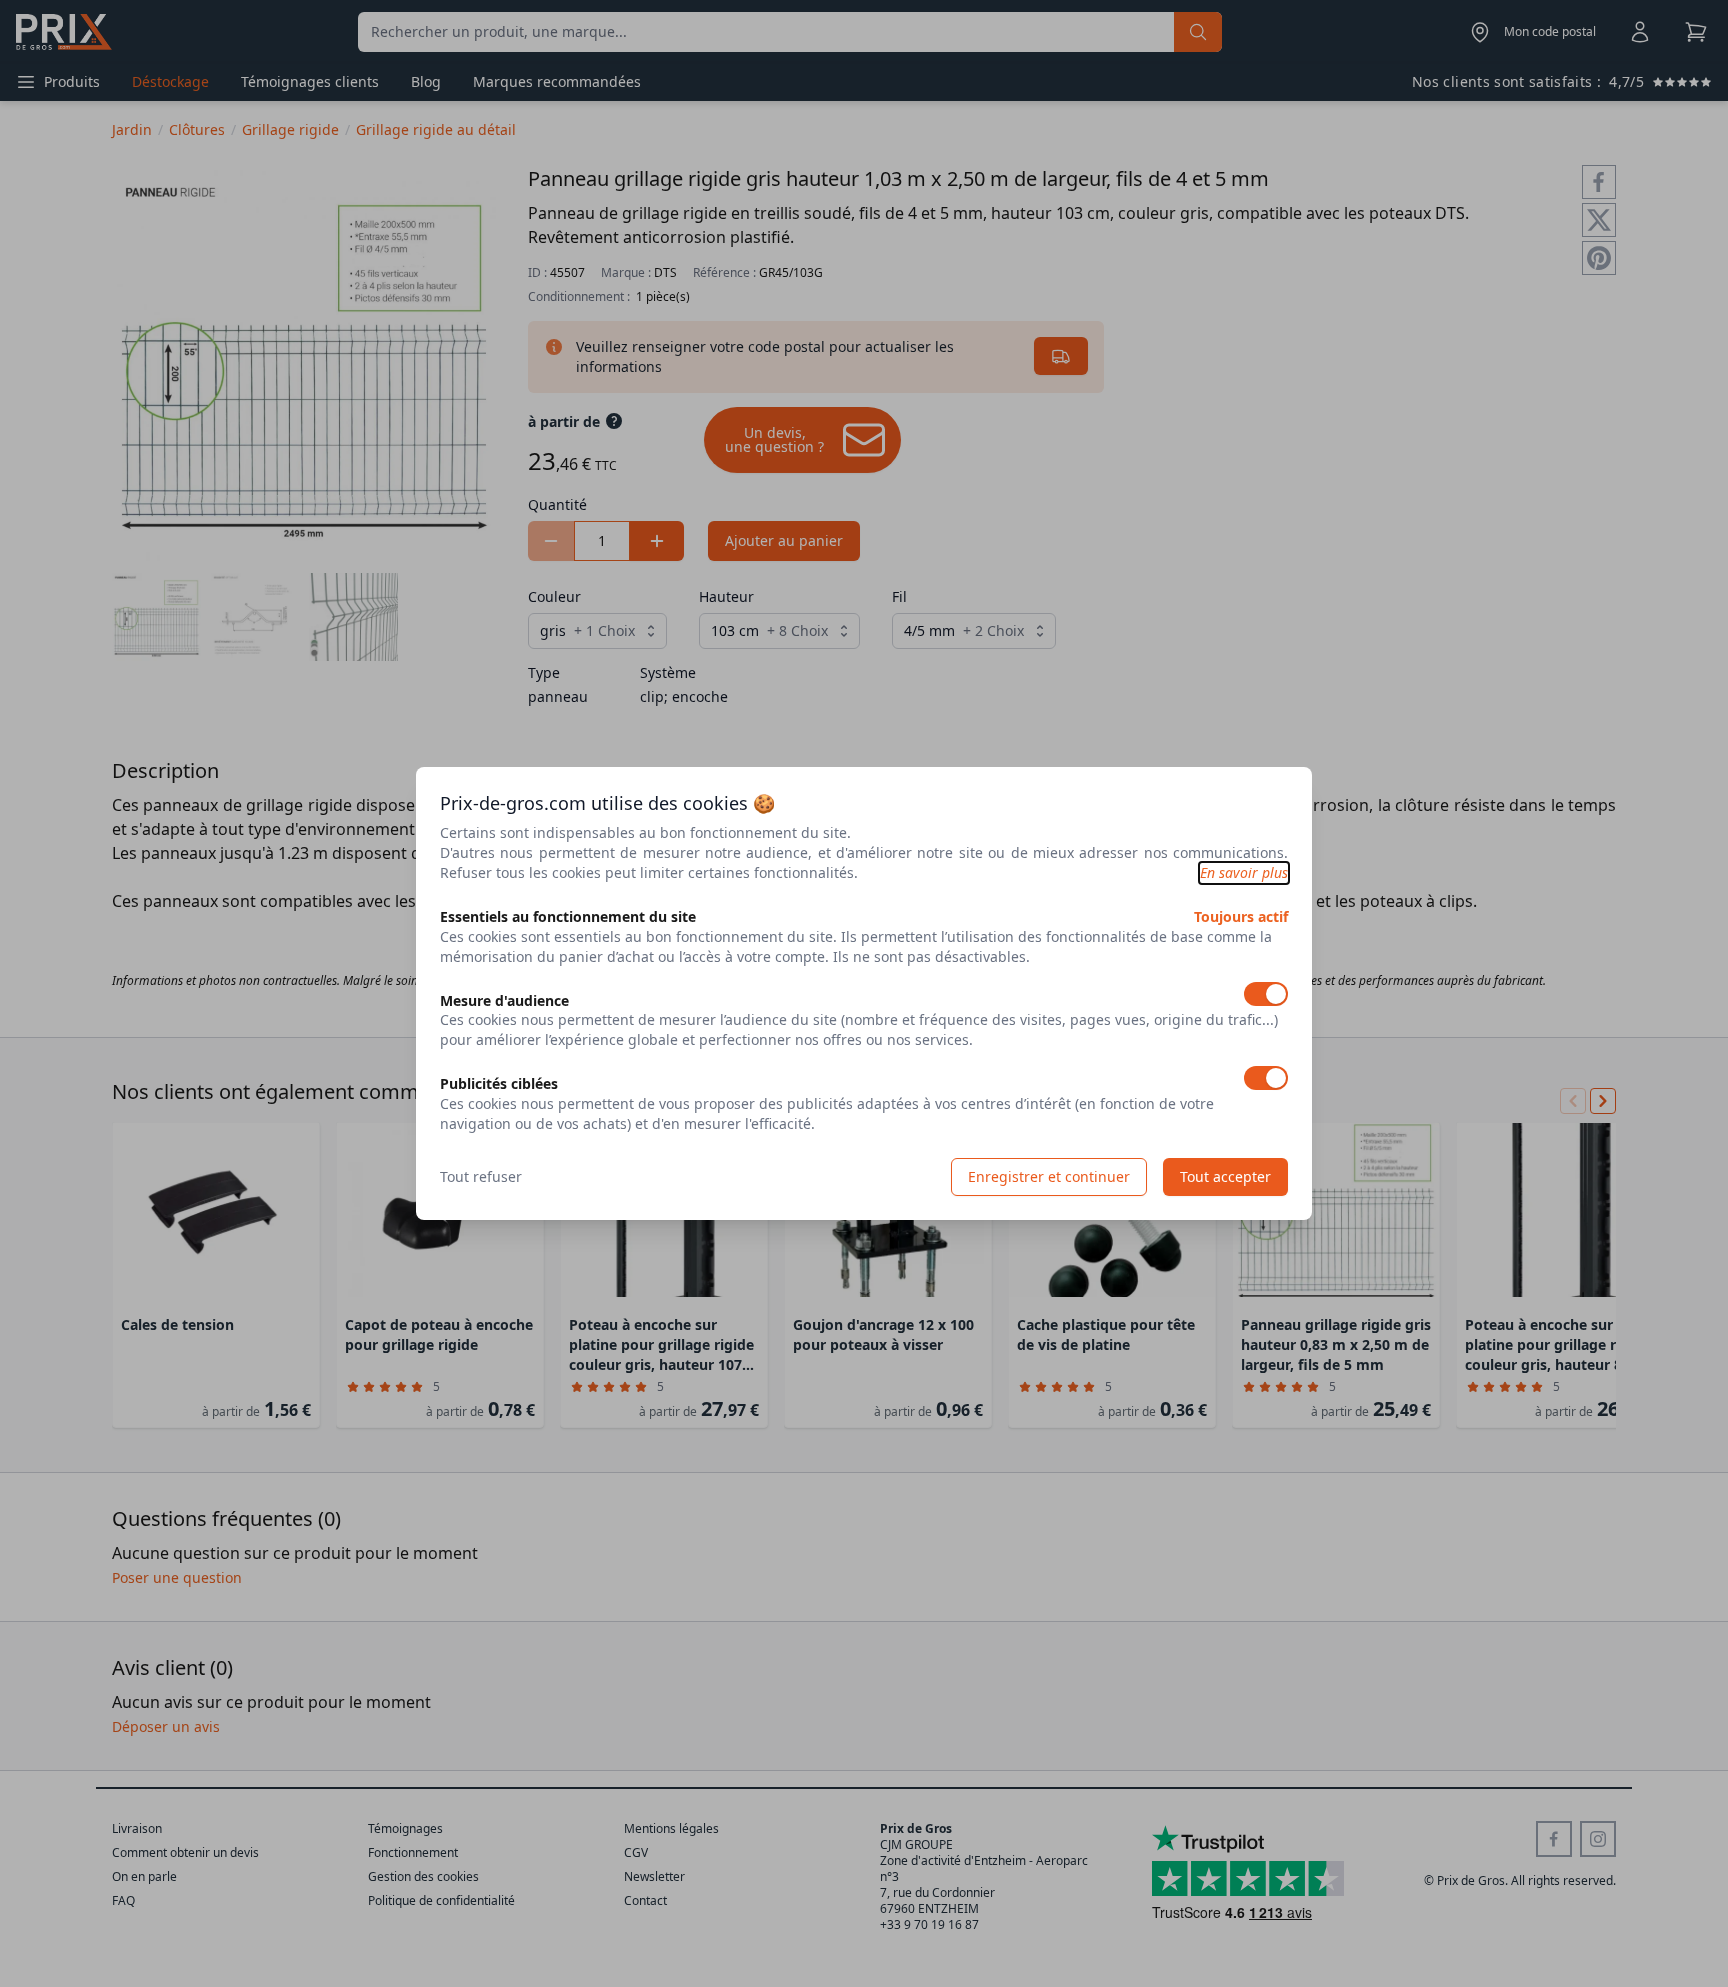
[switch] (1266, 994)
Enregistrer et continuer (1049, 1176)
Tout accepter (1225, 1176)
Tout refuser (481, 1176)
